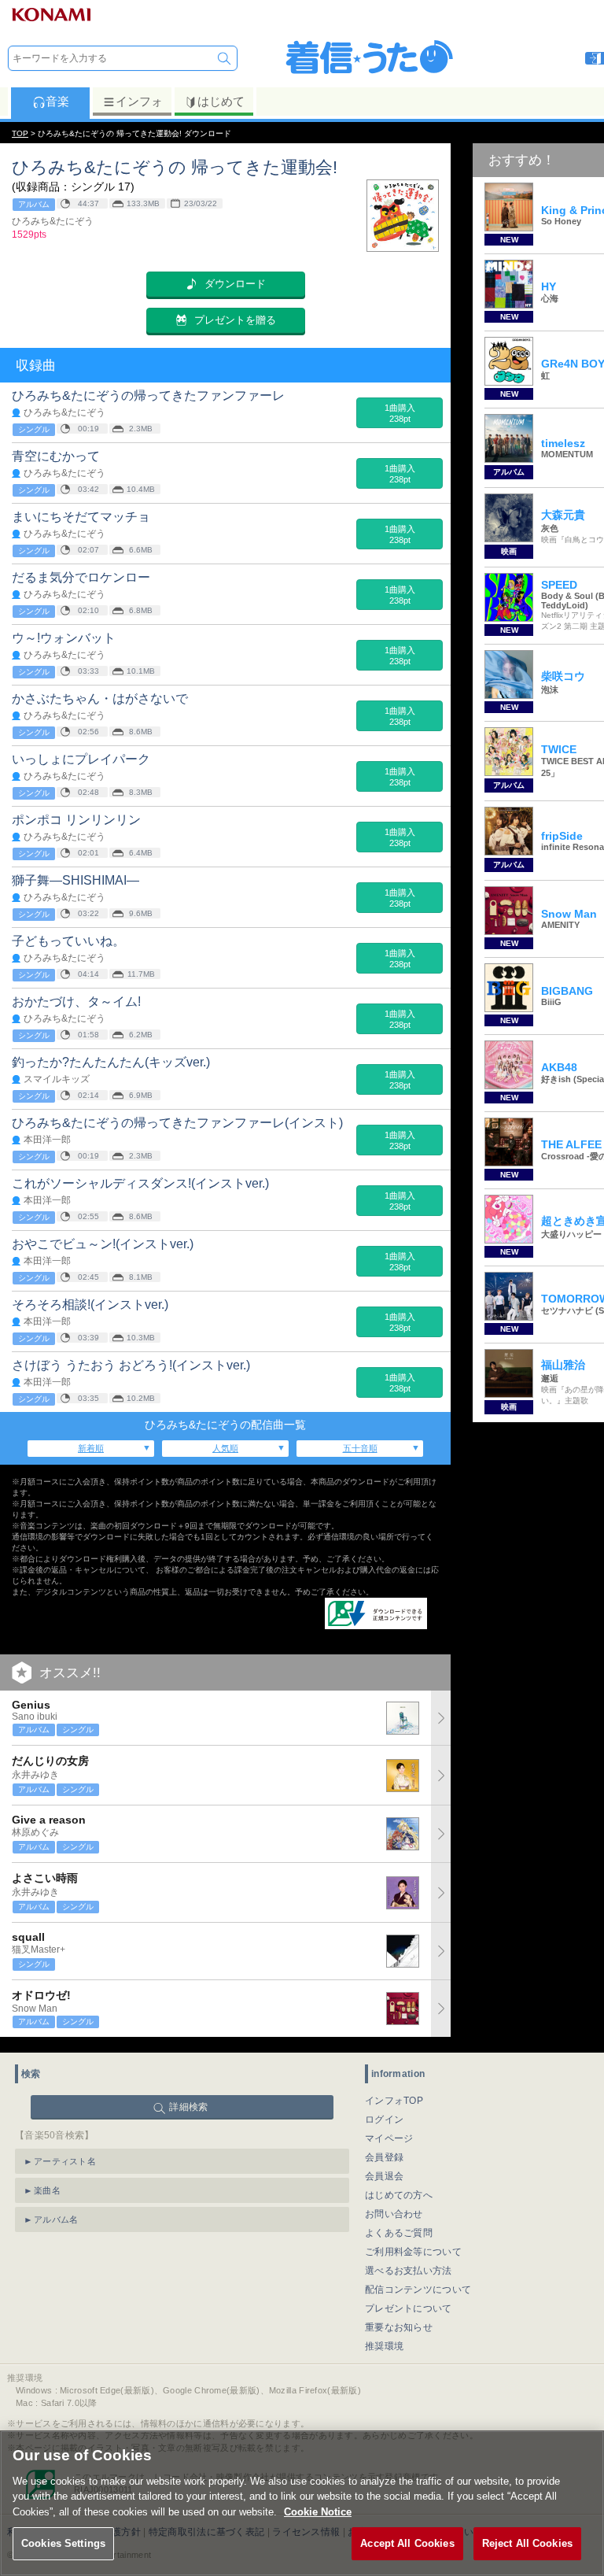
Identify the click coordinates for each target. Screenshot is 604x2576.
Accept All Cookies (407, 2543)
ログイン (384, 2120)
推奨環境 (384, 2346)
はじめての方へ (399, 2195)
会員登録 (384, 2157)
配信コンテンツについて (418, 2290)
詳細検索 (188, 2107)
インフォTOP (394, 2101)
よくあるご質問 (399, 2233)
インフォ (139, 101)
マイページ (389, 2138)
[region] (302, 2503)
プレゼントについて (409, 2308)
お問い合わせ (394, 2214)
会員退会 (384, 2176)
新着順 (91, 1448)
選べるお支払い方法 (409, 2271)
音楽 (57, 101)
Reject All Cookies (527, 2543)
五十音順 (360, 1448)
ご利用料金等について (413, 2252)
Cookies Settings (63, 2543)
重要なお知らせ (399, 2327)
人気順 (225, 1448)
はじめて (221, 101)
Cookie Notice (318, 2512)
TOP (20, 133)
